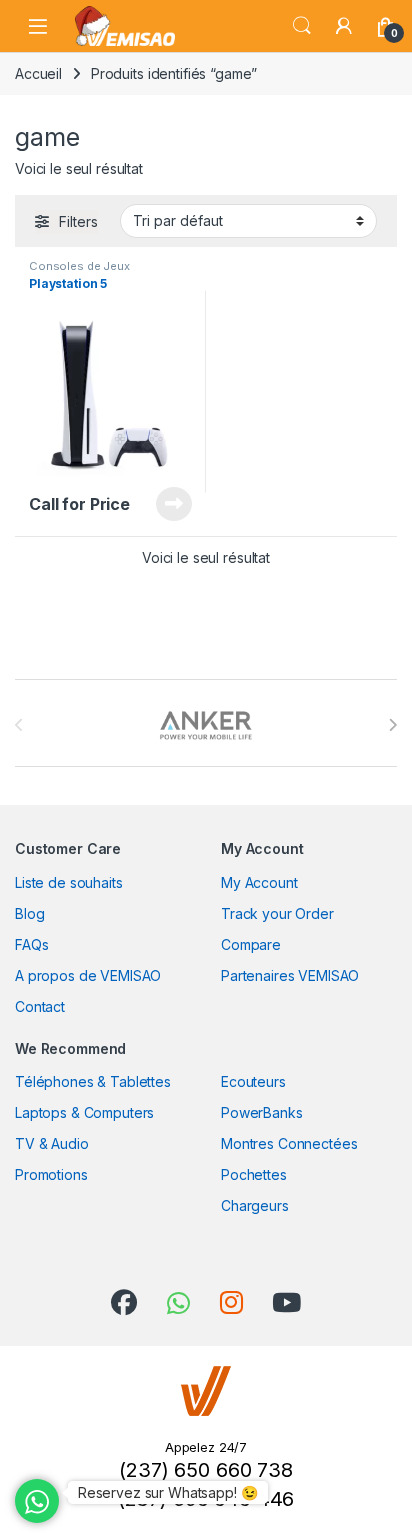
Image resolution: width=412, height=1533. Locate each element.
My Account (259, 882)
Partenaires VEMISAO (290, 975)
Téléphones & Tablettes (93, 1081)
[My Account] (344, 26)
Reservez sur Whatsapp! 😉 (168, 1492)
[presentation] (392, 725)
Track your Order (277, 913)
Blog (29, 913)
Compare (251, 944)
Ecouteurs (253, 1081)
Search (302, 26)
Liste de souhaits (69, 882)
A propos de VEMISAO (88, 975)
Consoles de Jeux (79, 266)
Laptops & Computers (84, 1112)
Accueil (38, 73)
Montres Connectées (289, 1143)
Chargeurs (255, 1205)
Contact (40, 1006)
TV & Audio (52, 1143)
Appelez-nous (161, 504)
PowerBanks (262, 1112)
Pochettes (254, 1174)
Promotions (51, 1174)
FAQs (31, 944)
